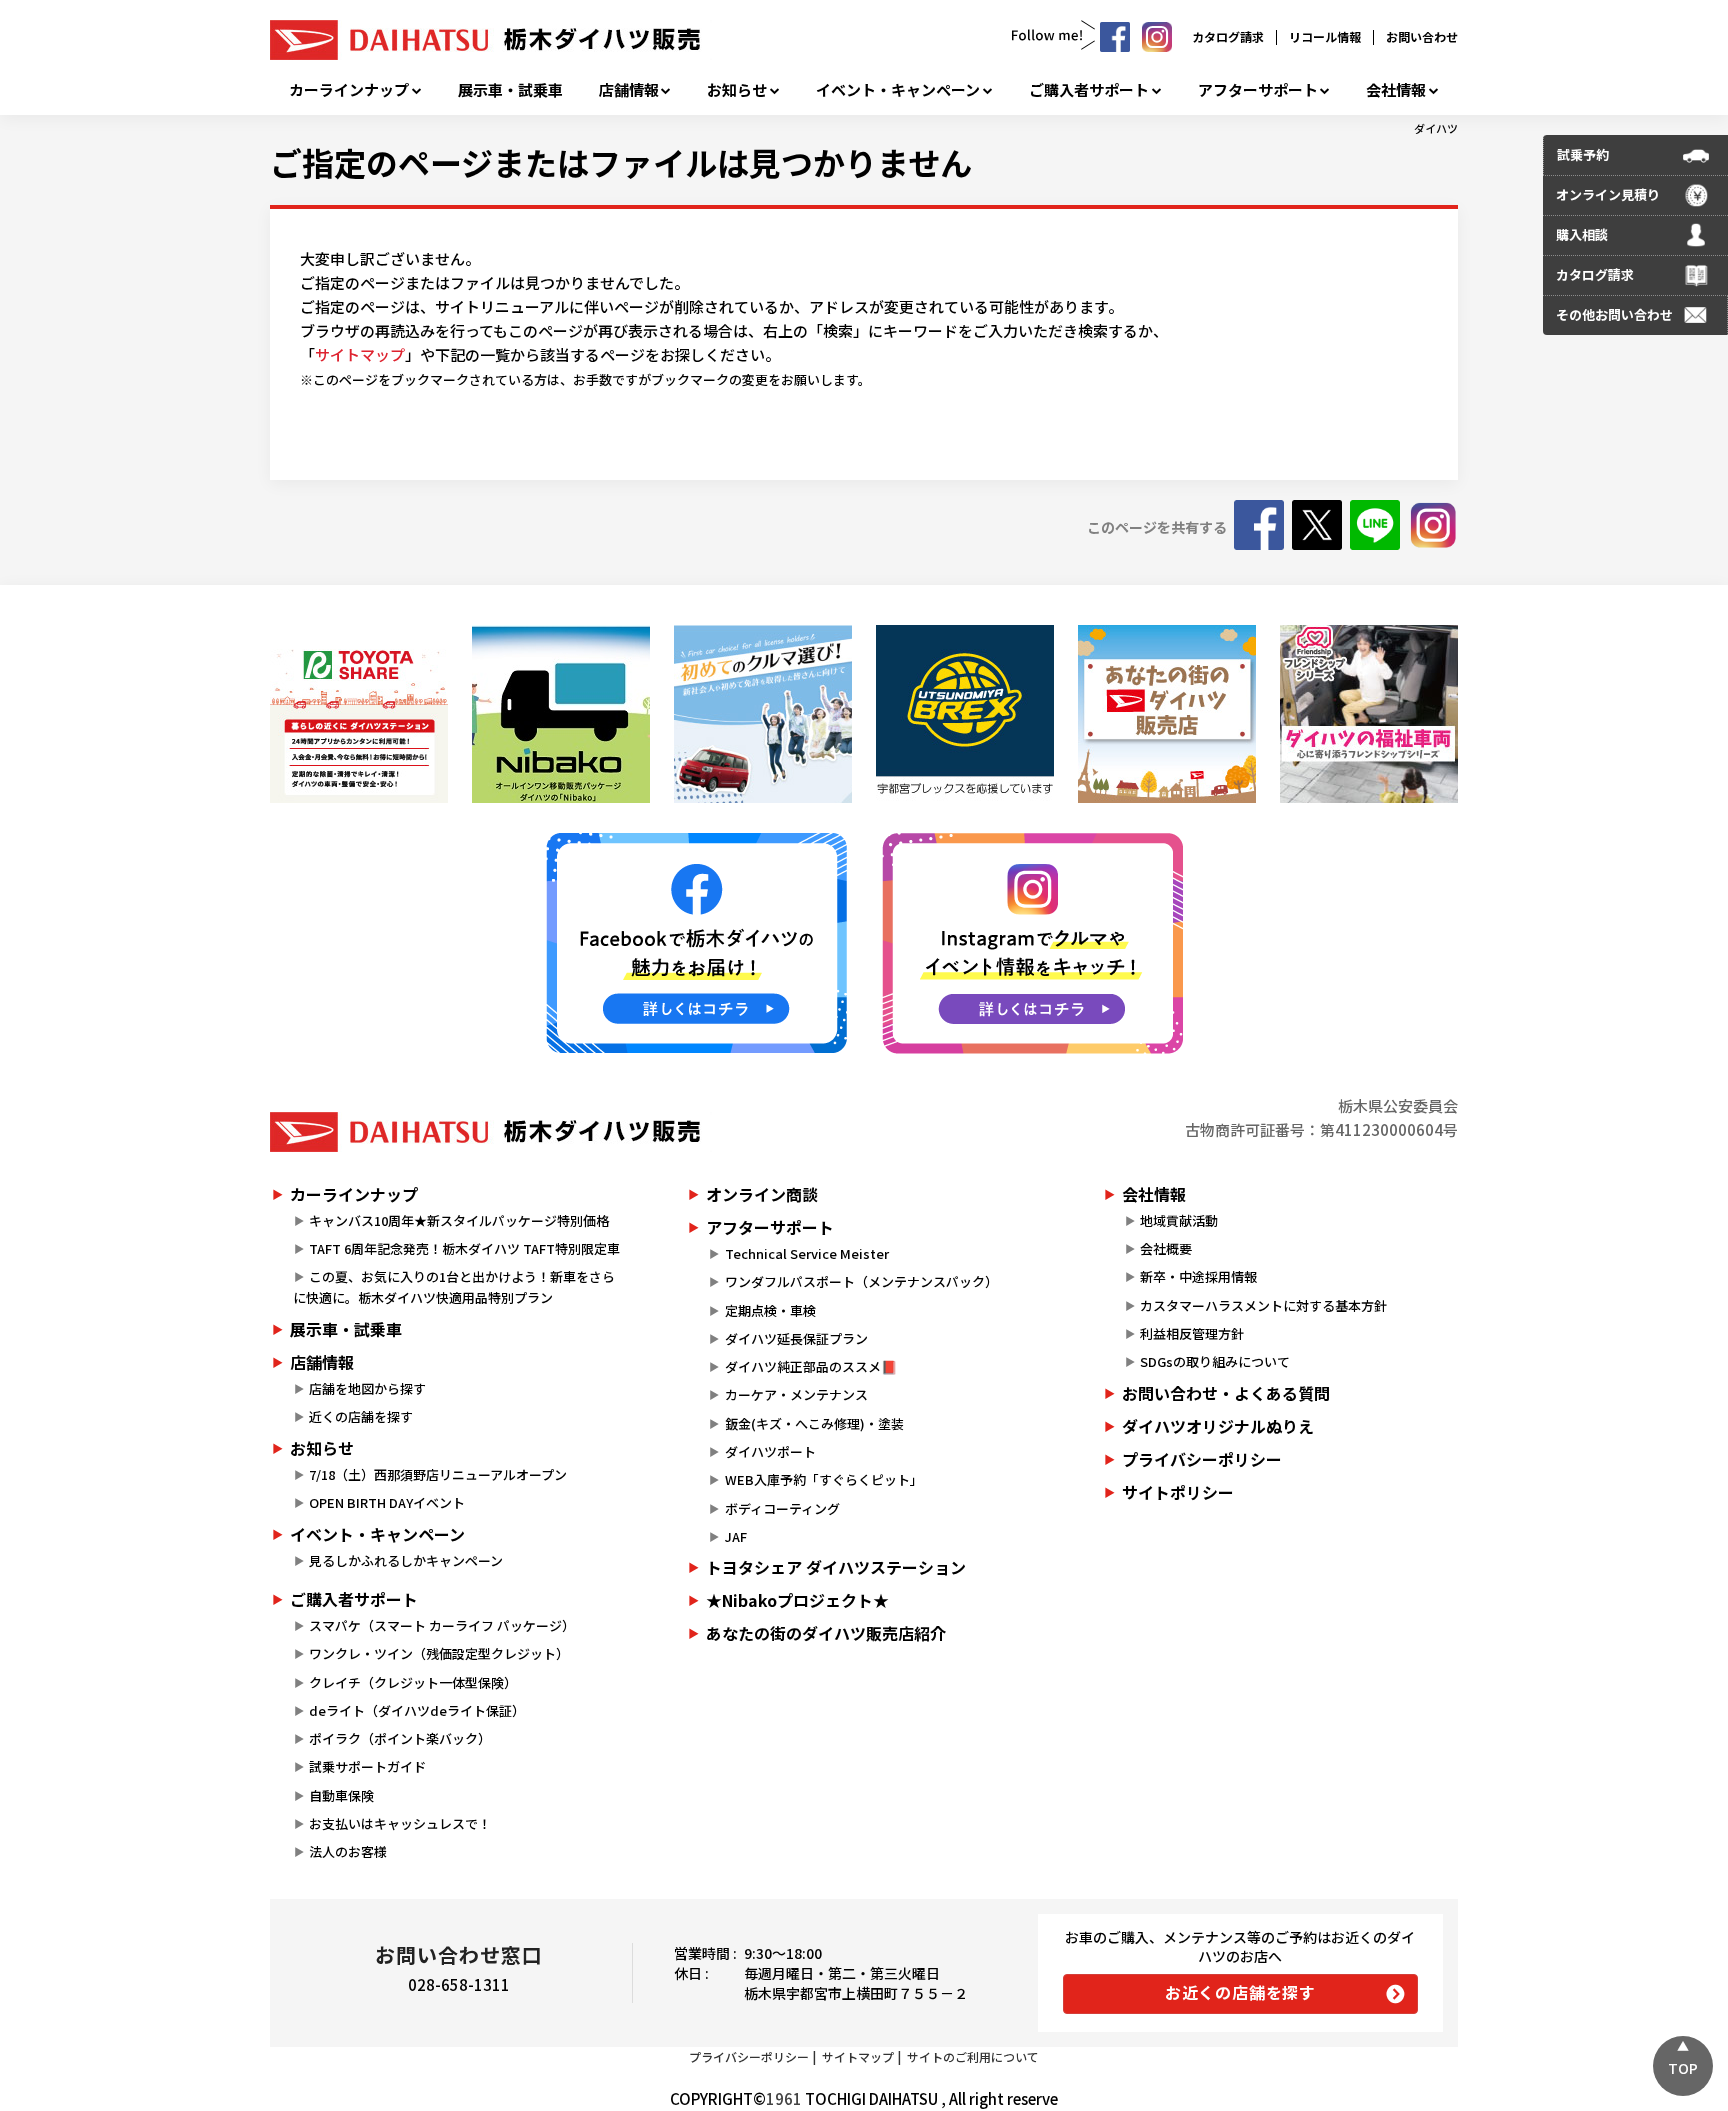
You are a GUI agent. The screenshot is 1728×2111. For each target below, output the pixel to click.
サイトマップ (360, 354)
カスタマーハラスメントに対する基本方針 (1263, 1305)
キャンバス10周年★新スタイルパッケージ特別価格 (459, 1220)
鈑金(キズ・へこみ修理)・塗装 (814, 1423)
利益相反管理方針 (1192, 1333)
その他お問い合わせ (1614, 314)
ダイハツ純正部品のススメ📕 (811, 1366)
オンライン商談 (762, 1194)
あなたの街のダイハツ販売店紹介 (826, 1633)
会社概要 (1166, 1248)
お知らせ (737, 90)
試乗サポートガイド (367, 1766)
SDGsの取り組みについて (1215, 1361)
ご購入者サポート (1089, 90)
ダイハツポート (770, 1451)
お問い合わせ (1422, 36)
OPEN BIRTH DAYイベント (387, 1502)
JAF (736, 1536)
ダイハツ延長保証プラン (796, 1338)
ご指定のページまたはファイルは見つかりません (621, 162)
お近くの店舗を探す (1240, 1992)
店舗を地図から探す (367, 1388)
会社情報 (1396, 90)
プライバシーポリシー (1202, 1459)
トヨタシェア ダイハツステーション (836, 1567)
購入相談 (1582, 234)
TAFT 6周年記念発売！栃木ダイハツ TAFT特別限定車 (464, 1248)
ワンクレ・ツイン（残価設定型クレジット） (439, 1653)
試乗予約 (1583, 154)
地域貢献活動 (1179, 1220)
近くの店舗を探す (361, 1416)
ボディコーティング (782, 1508)
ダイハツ (1436, 128)
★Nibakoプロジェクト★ (797, 1600)
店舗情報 (629, 90)
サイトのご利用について (973, 2056)
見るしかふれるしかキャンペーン (406, 1560)
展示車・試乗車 (510, 90)
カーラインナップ (349, 90)
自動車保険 (341, 1795)
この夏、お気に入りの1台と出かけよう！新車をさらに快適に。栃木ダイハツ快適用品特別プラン (454, 1287)
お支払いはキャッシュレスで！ (400, 1823)
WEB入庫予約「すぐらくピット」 (824, 1479)
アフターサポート (1258, 90)
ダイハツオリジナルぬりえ (1218, 1426)
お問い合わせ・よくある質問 (1226, 1393)
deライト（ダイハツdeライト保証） (417, 1710)
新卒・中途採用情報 (1198, 1276)
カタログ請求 (1228, 36)
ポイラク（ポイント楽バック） (400, 1738)
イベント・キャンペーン (898, 90)
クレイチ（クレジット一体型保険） (413, 1682)
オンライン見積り (1608, 194)
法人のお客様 (348, 1851)
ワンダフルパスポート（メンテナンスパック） (861, 1281)
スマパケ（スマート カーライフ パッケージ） (442, 1625)
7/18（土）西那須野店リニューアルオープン (438, 1474)
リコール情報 (1325, 36)
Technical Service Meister (807, 1253)
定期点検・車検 (770, 1310)
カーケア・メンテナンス (796, 1394)
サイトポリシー (1178, 1492)
